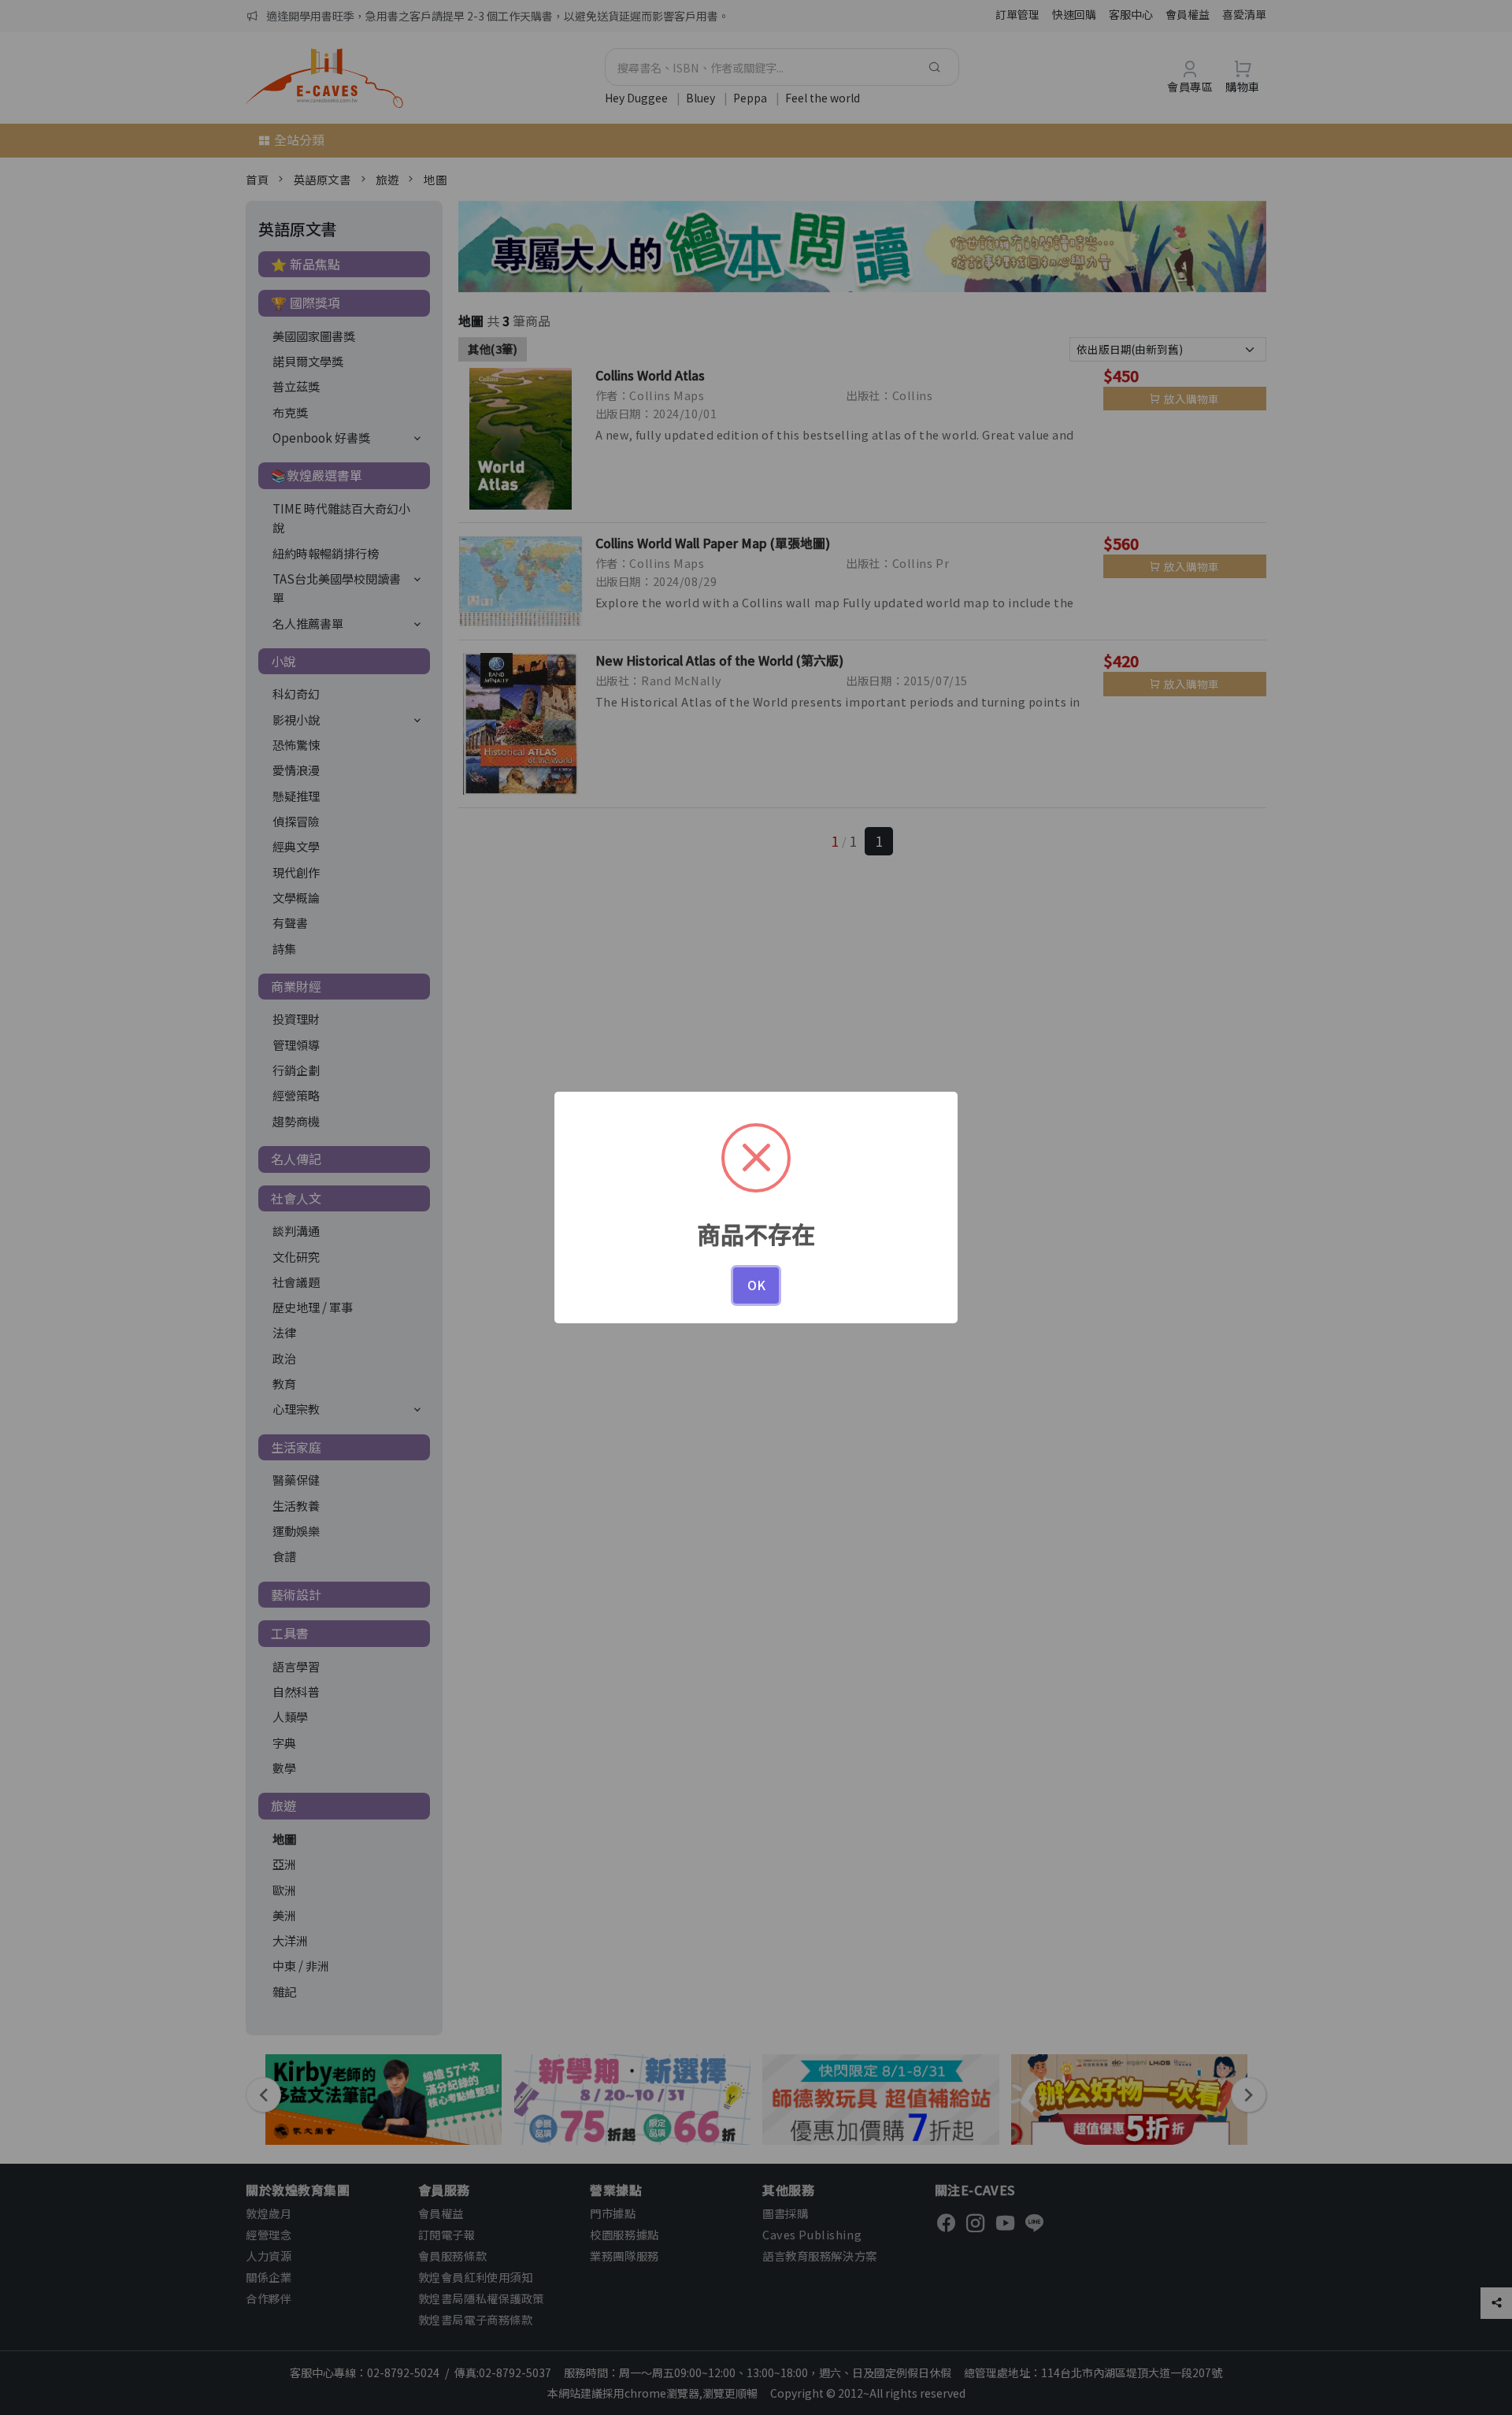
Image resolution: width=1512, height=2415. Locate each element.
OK (756, 1285)
